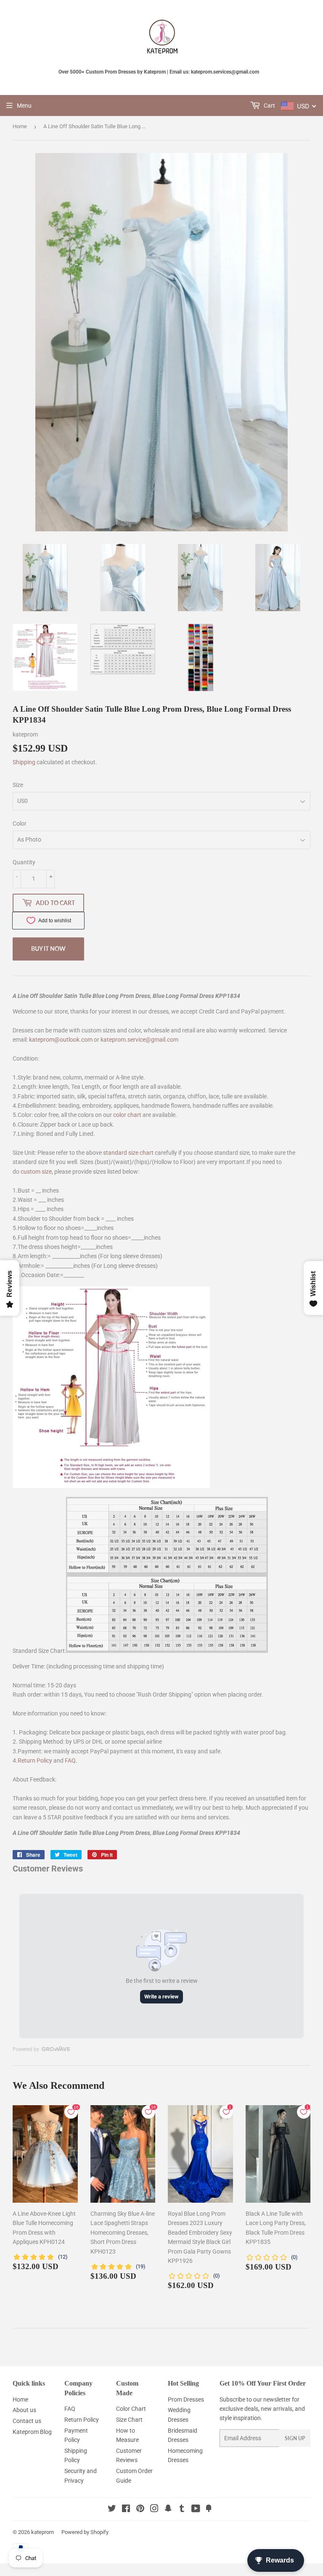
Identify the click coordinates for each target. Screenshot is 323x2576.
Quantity (24, 862)
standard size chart (128, 1153)
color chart (127, 1115)
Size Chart (129, 2420)
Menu (24, 106)
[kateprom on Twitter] (112, 2510)
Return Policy (35, 1760)
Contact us (27, 2421)
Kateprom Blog (32, 2432)
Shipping (24, 762)
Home (20, 126)
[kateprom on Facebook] (126, 2510)
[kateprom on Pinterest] (140, 2510)
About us (24, 2410)
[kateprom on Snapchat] (168, 2510)
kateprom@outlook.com (61, 1040)
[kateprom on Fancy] (209, 2510)
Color (20, 823)
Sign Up (295, 2438)
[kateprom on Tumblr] (182, 2510)
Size (18, 785)
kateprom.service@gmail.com (139, 1040)
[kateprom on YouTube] (196, 2510)
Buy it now (48, 949)
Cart (269, 106)
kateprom (42, 2532)
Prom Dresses (186, 2399)
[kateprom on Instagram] (154, 2510)
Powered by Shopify (85, 2532)
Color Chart (131, 2409)
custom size (36, 1172)
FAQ (70, 1760)
